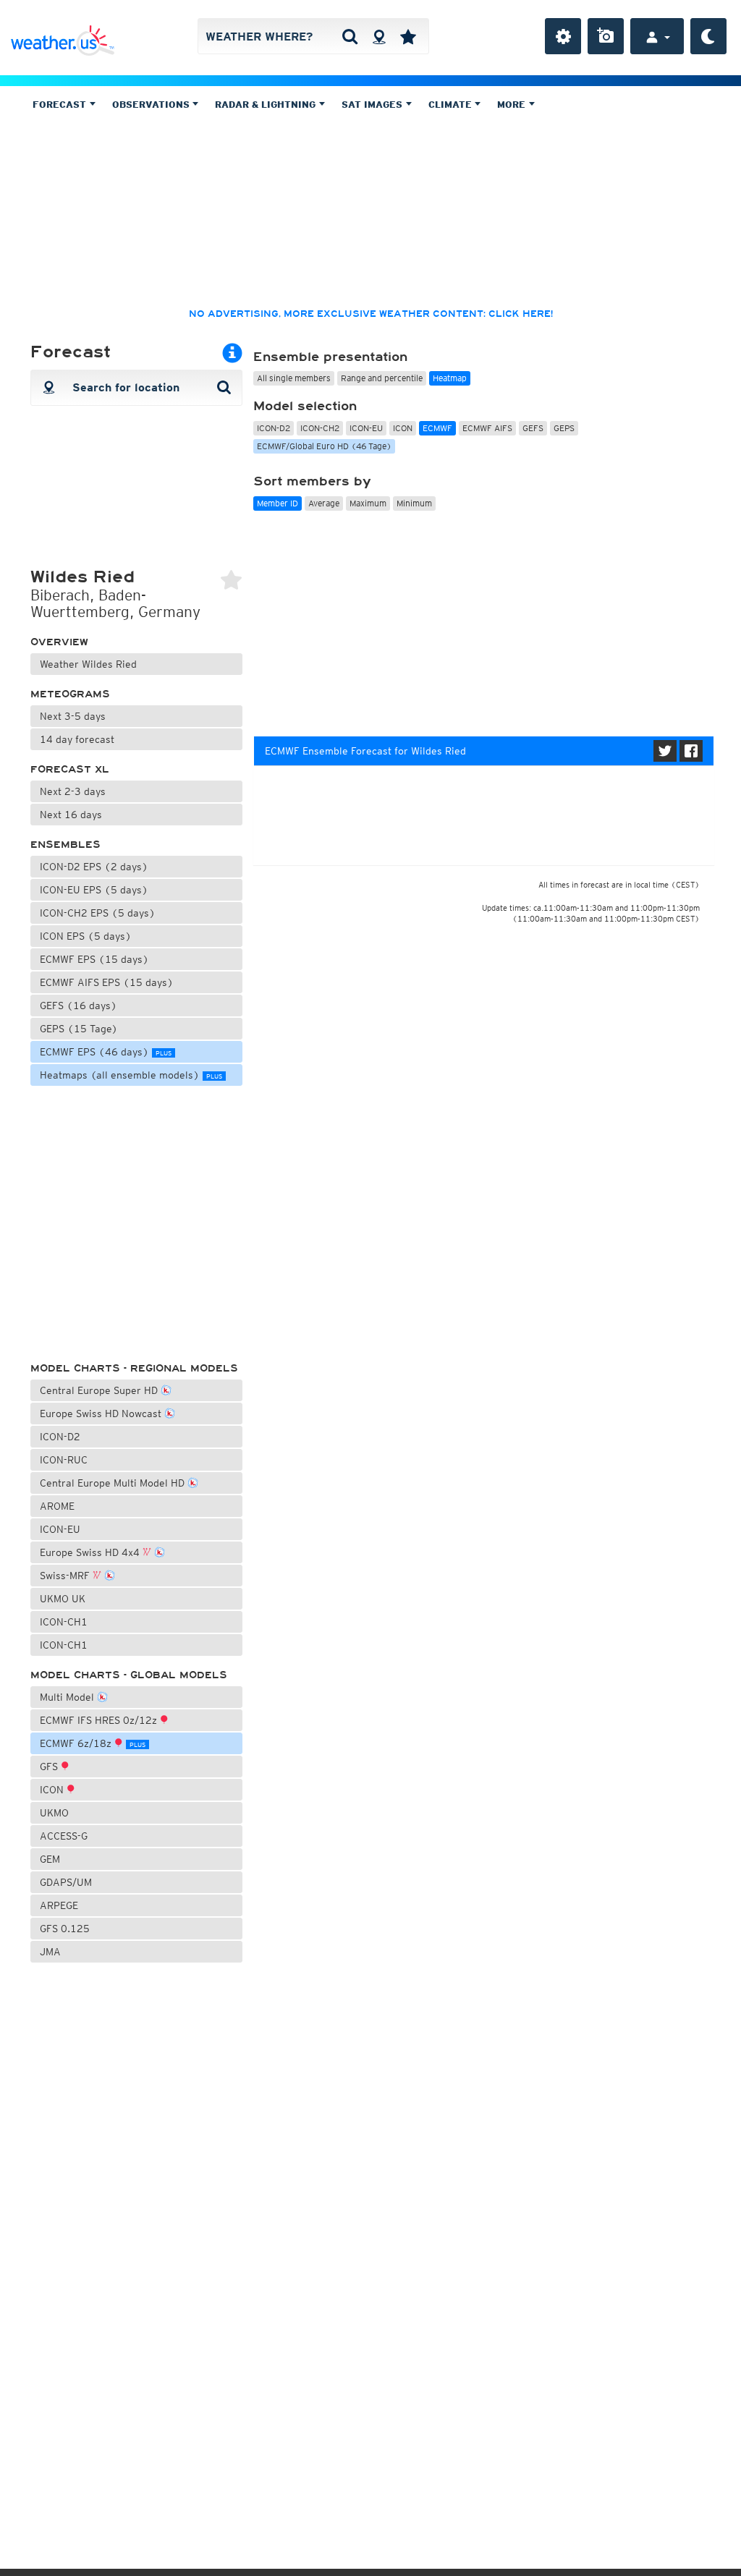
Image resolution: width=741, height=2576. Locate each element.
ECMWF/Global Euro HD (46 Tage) (324, 446)
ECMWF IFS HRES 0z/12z (100, 1720)
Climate (452, 105)
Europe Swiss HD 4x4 (91, 1552)
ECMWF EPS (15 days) (94, 959)
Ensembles (65, 845)
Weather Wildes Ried (88, 664)
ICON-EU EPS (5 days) (94, 890)
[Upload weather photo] (606, 36)
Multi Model (68, 1697)
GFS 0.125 (65, 1929)
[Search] (350, 36)
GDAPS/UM (66, 1882)
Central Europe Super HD (100, 1390)
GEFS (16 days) (79, 1006)
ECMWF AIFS (487, 428)
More (513, 105)
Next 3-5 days (73, 716)
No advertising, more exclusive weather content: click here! (371, 314)
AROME (57, 1506)
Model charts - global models (129, 1675)
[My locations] (408, 36)
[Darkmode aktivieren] (708, 36)
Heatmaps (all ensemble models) (131, 1075)
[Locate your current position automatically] (379, 36)
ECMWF (437, 428)
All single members (294, 378)
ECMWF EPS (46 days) (106, 1052)
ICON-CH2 (320, 428)
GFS (50, 1767)
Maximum (368, 503)
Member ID (278, 503)
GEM (50, 1859)
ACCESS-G (64, 1836)
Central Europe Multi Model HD (114, 1483)
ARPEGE (59, 1905)
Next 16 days (71, 815)
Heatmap (450, 378)
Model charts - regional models (134, 1368)
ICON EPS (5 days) (86, 936)
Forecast (61, 105)
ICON (53, 1790)
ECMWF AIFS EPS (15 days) (107, 982)
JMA (50, 1952)
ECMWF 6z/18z (93, 1743)
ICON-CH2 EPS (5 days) (98, 913)
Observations (152, 105)
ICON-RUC (64, 1460)
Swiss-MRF (66, 1576)
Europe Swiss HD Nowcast (102, 1414)
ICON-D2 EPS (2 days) (94, 867)
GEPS (564, 428)
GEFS (533, 428)
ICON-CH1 (64, 1622)
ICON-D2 (60, 1437)
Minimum (414, 503)
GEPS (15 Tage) (79, 1029)
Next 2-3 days (73, 791)
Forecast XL (70, 769)
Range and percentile (382, 378)
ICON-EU (60, 1529)
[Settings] (563, 36)
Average (324, 503)
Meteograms (70, 694)
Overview (59, 642)
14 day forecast (77, 739)
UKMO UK (63, 1599)
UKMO (54, 1813)
